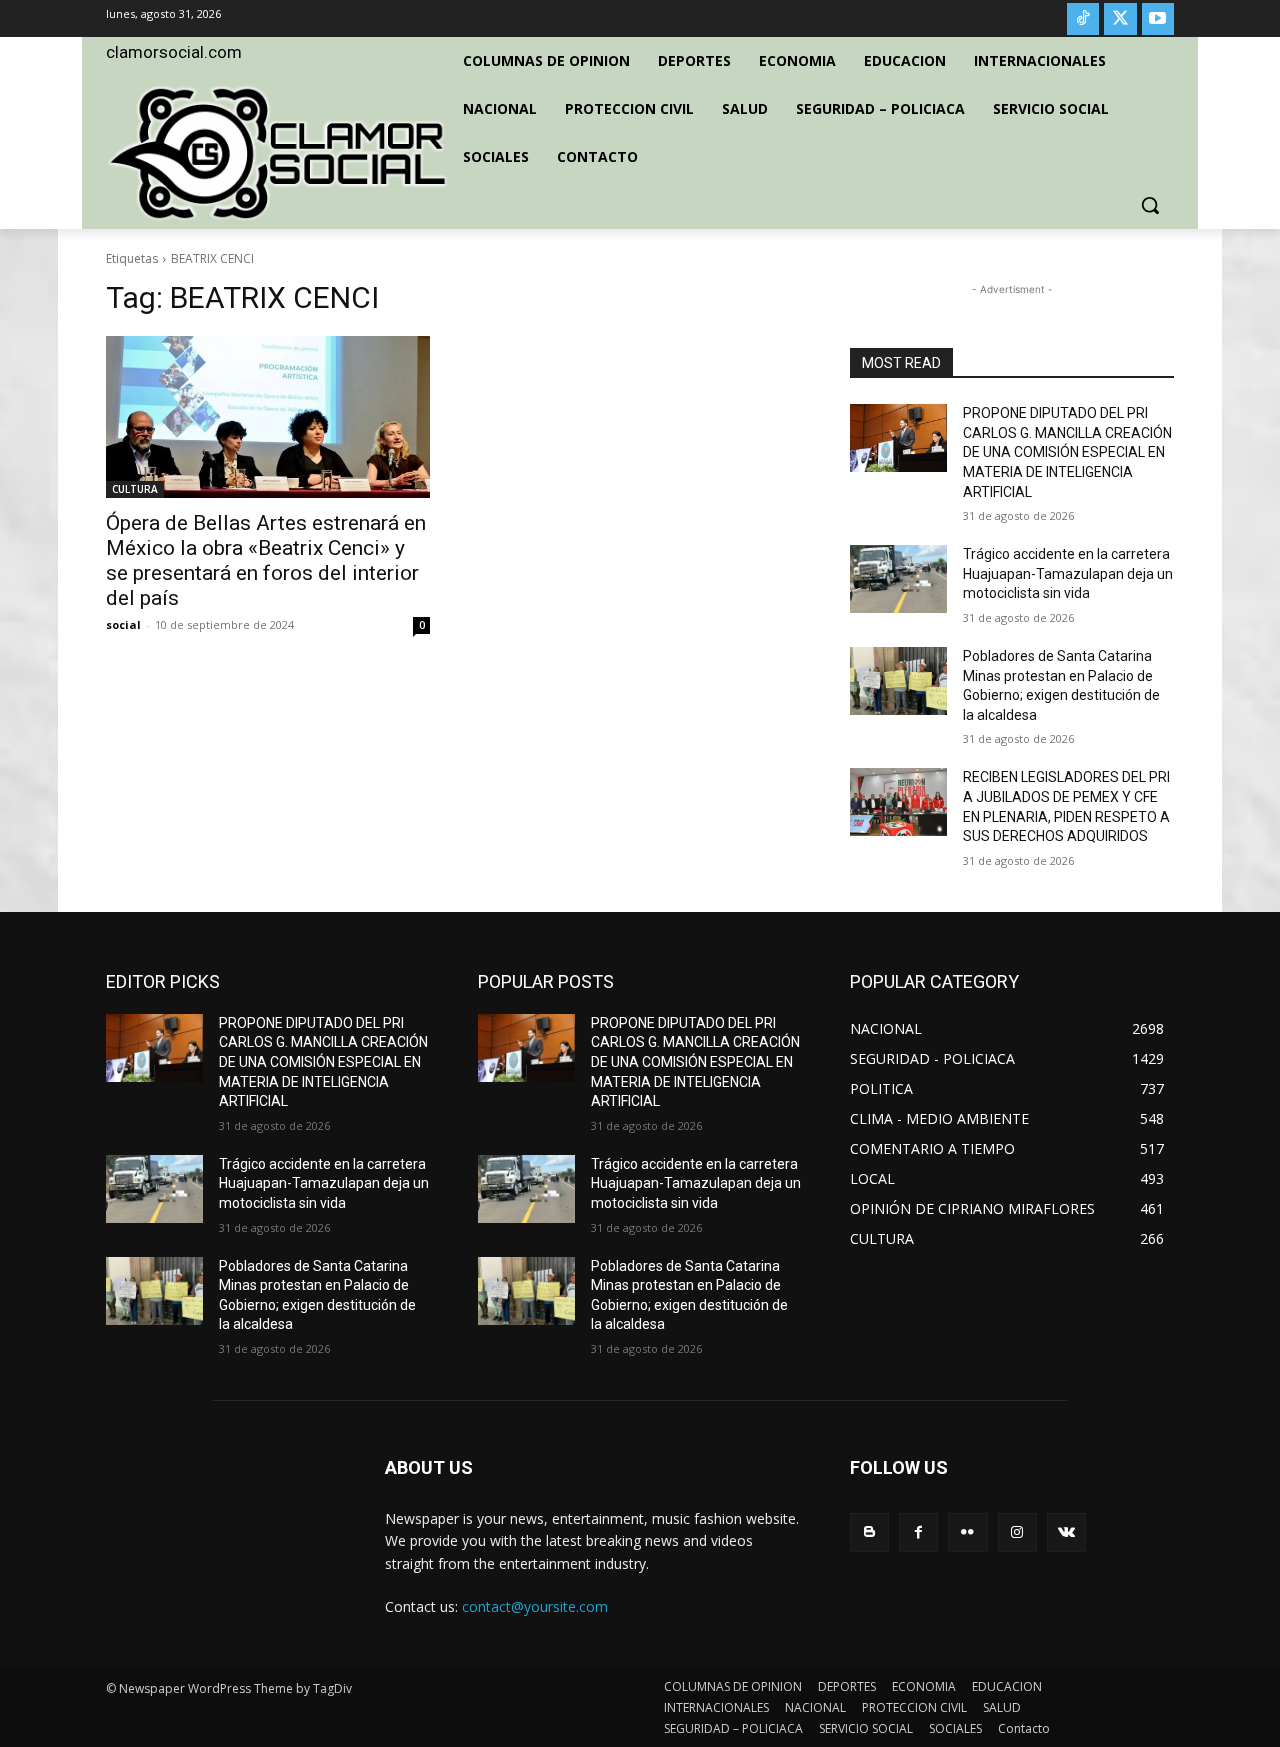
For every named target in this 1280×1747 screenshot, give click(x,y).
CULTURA (135, 489)
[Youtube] (1158, 19)
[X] (1120, 19)
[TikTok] (1083, 19)
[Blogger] (869, 1532)
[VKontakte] (1066, 1532)
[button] (1150, 205)
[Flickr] (967, 1532)
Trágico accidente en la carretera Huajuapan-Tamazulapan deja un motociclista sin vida (1068, 573)
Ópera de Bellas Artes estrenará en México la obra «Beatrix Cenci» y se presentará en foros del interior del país (266, 560)
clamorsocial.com (174, 52)
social (123, 624)
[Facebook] (918, 1532)
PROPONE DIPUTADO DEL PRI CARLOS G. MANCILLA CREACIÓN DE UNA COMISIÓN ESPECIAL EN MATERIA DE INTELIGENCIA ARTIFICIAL (1067, 452)
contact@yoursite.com (535, 1606)
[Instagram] (1017, 1532)
